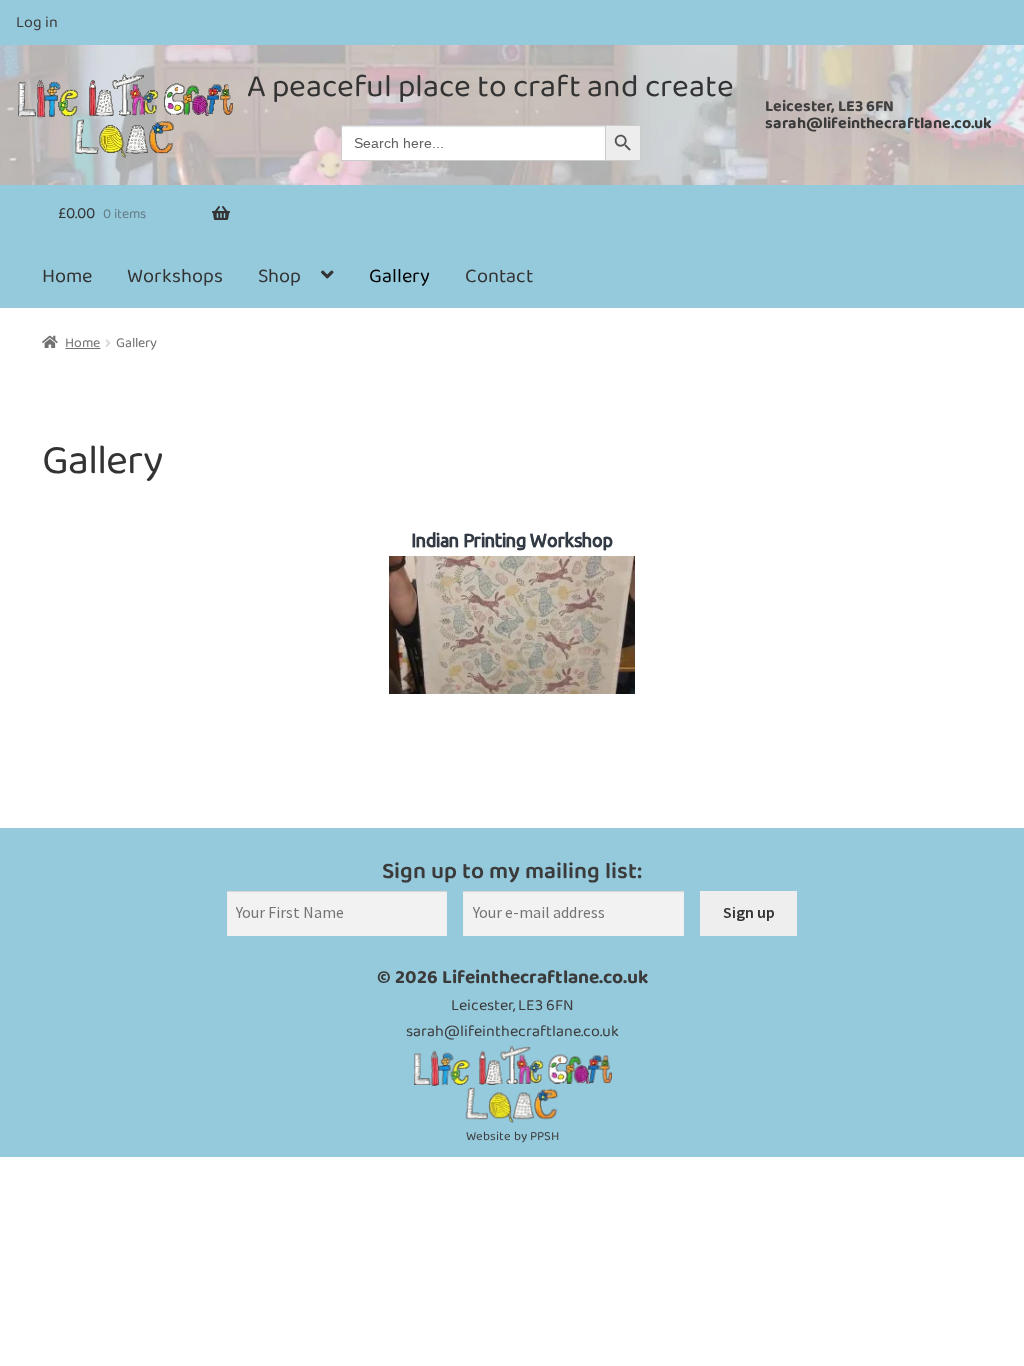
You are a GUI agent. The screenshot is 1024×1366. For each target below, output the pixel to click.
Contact (499, 276)
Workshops (175, 276)
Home (67, 276)
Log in (37, 22)
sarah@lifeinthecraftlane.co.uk (878, 123)
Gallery (399, 276)
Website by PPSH (512, 1136)
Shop (279, 276)
